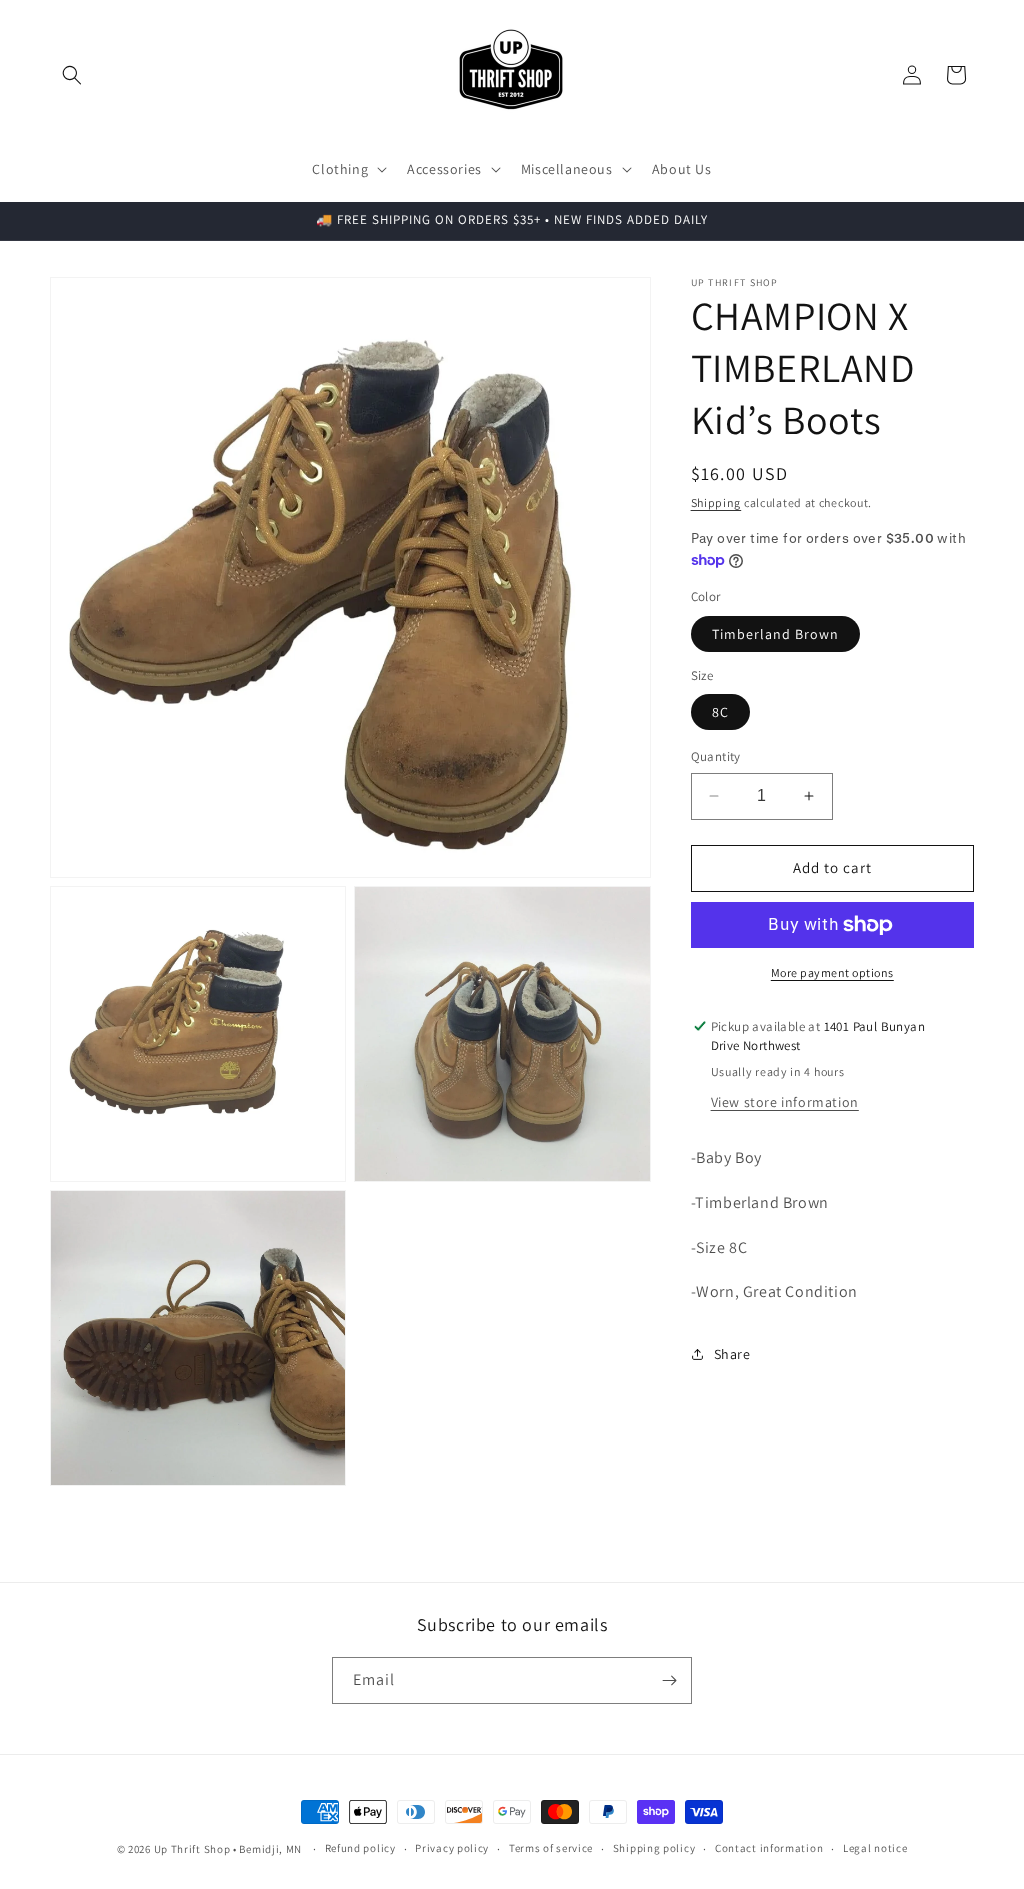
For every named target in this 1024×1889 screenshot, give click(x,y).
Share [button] (732, 1354)
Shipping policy (654, 1848)
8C (720, 712)
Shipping (716, 502)
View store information (785, 1102)
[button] (72, 75)
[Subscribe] (669, 1680)
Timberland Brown (775, 634)
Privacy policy (452, 1848)
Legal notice (875, 1848)
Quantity (716, 756)
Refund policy (360, 1848)
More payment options (832, 972)
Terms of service (551, 1848)
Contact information (769, 1848)
